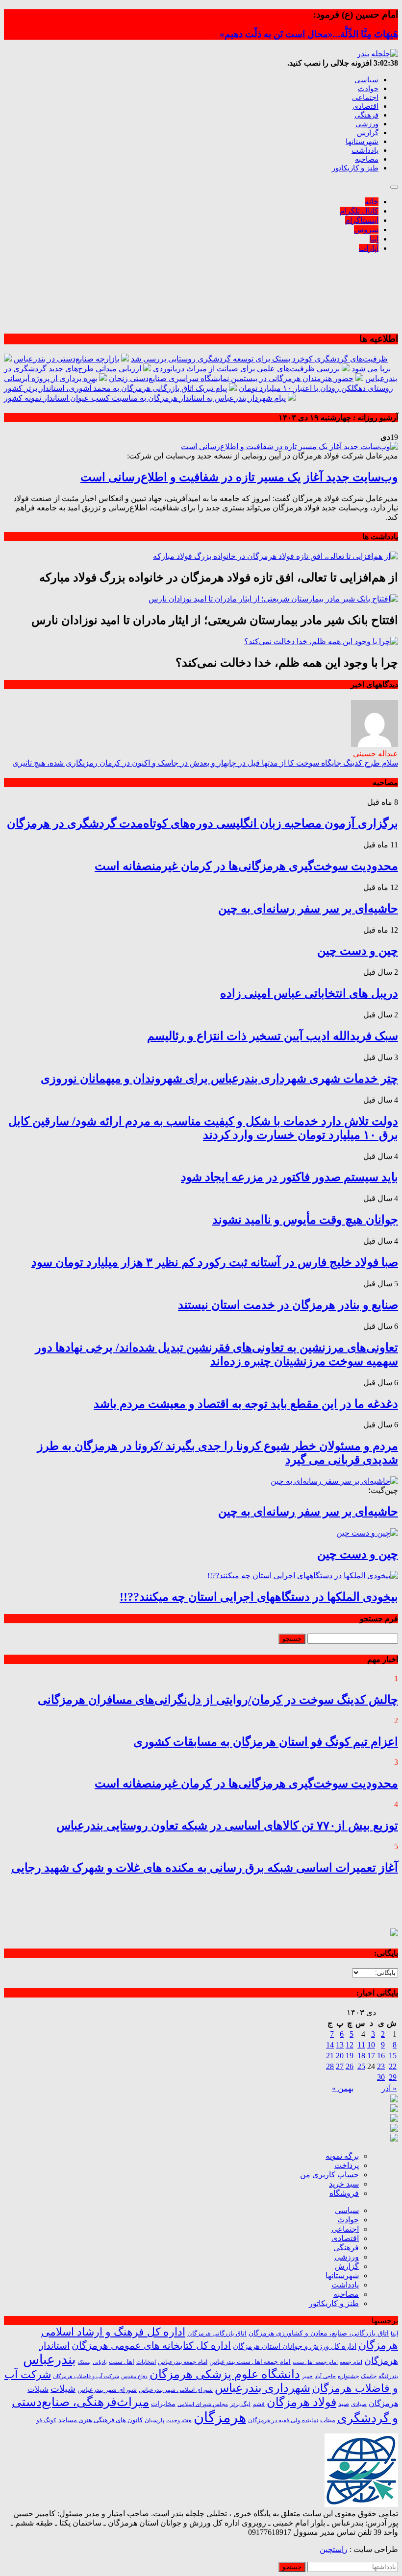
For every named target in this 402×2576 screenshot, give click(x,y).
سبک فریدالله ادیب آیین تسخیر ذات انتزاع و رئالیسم (273, 1036)
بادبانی (100, 2362)
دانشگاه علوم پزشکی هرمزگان (225, 2374)
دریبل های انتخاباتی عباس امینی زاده (309, 993)
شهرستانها (362, 142)
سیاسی (366, 80)
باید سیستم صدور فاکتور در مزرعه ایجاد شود (289, 1177)
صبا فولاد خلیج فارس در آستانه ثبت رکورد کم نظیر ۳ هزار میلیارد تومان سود (215, 1262)
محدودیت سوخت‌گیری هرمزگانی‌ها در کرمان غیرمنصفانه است (246, 866)
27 (340, 2066)
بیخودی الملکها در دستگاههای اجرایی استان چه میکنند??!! (259, 1597)
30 (381, 2077)
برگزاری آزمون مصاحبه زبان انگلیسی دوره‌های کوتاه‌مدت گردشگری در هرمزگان (202, 823)
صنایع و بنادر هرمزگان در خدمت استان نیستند (288, 1305)
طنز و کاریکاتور (355, 168)
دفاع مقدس (134, 2376)
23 (381, 2066)
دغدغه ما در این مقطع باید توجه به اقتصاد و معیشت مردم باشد (246, 1404)
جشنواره (348, 2376)
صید (344, 2404)
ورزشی (367, 124)
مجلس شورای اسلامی (203, 2404)
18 (361, 2056)
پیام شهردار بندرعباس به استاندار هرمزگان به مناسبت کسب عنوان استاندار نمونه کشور (145, 398)
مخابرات (163, 2404)
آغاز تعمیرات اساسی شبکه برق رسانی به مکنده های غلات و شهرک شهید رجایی (205, 1868)
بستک (84, 2362)
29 (393, 2077)
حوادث (368, 89)
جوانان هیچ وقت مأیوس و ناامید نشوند (305, 1220)
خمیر (307, 2376)
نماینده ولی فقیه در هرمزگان (283, 2420)
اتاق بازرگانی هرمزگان (217, 2334)
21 (330, 2056)
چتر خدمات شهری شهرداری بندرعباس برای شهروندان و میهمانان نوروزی (219, 1079)
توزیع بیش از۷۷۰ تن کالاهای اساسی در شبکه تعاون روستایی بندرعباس (227, 1826)
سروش (366, 229)
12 (350, 2045)
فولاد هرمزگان (301, 2402)
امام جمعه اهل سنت (315, 2362)
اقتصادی (365, 106)
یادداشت (365, 150)
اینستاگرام (362, 220)
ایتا (374, 239)
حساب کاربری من (329, 2175)
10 (371, 2045)
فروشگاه (344, 2193)
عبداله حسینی (376, 754)
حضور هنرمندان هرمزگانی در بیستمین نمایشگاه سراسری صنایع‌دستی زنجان (231, 378)
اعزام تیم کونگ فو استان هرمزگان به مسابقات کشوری (266, 1742)
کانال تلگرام (359, 211)
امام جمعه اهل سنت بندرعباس (250, 2362)
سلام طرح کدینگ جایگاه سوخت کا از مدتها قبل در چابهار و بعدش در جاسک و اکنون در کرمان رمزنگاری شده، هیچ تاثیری (205, 763)
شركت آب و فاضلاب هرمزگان (86, 2376)
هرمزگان (220, 2417)
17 (371, 2056)
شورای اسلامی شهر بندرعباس (176, 2390)
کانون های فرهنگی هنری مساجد (100, 2420)
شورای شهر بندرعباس (107, 2390)
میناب (328, 2420)
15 (393, 2056)
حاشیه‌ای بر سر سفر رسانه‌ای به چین (308, 909)
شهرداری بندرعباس (263, 2388)
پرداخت (347, 2165)
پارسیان (154, 2420)
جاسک (369, 2376)
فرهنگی (366, 115)
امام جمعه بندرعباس (183, 2362)
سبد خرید (344, 2184)
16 (381, 2056)
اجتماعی (365, 97)
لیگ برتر (240, 2404)
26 (350, 2066)
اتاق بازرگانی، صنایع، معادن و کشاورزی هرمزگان (319, 2333)
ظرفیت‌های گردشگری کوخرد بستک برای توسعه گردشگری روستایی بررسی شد (259, 359)
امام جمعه (351, 2362)
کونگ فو (46, 2420)
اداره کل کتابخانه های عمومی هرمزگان (151, 2345)
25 (361, 2066)
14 (330, 2045)
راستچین (334, 2549)
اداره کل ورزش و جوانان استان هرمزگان (295, 2346)
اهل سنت (122, 2362)
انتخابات (146, 2362)
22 (393, 2066)
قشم (259, 2404)
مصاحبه (367, 159)
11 (361, 2045)
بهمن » (343, 2088)
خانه (372, 202)
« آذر (389, 2088)
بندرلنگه (388, 2376)
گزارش (368, 133)
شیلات (63, 2389)
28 (330, 2066)
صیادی (359, 2404)
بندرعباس (50, 2359)
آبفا (394, 2334)
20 (340, 2056)
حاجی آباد (325, 2376)
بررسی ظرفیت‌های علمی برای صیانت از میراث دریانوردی (246, 369)
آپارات (369, 248)
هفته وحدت (179, 2420)
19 (350, 2056)
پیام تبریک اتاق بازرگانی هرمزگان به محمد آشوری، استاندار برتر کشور (115, 388)
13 (340, 2045)
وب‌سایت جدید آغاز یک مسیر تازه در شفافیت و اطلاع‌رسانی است (239, 477)
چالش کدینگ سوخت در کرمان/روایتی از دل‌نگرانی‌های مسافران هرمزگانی (218, 1700)
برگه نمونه (342, 2156)
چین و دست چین (358, 951)
